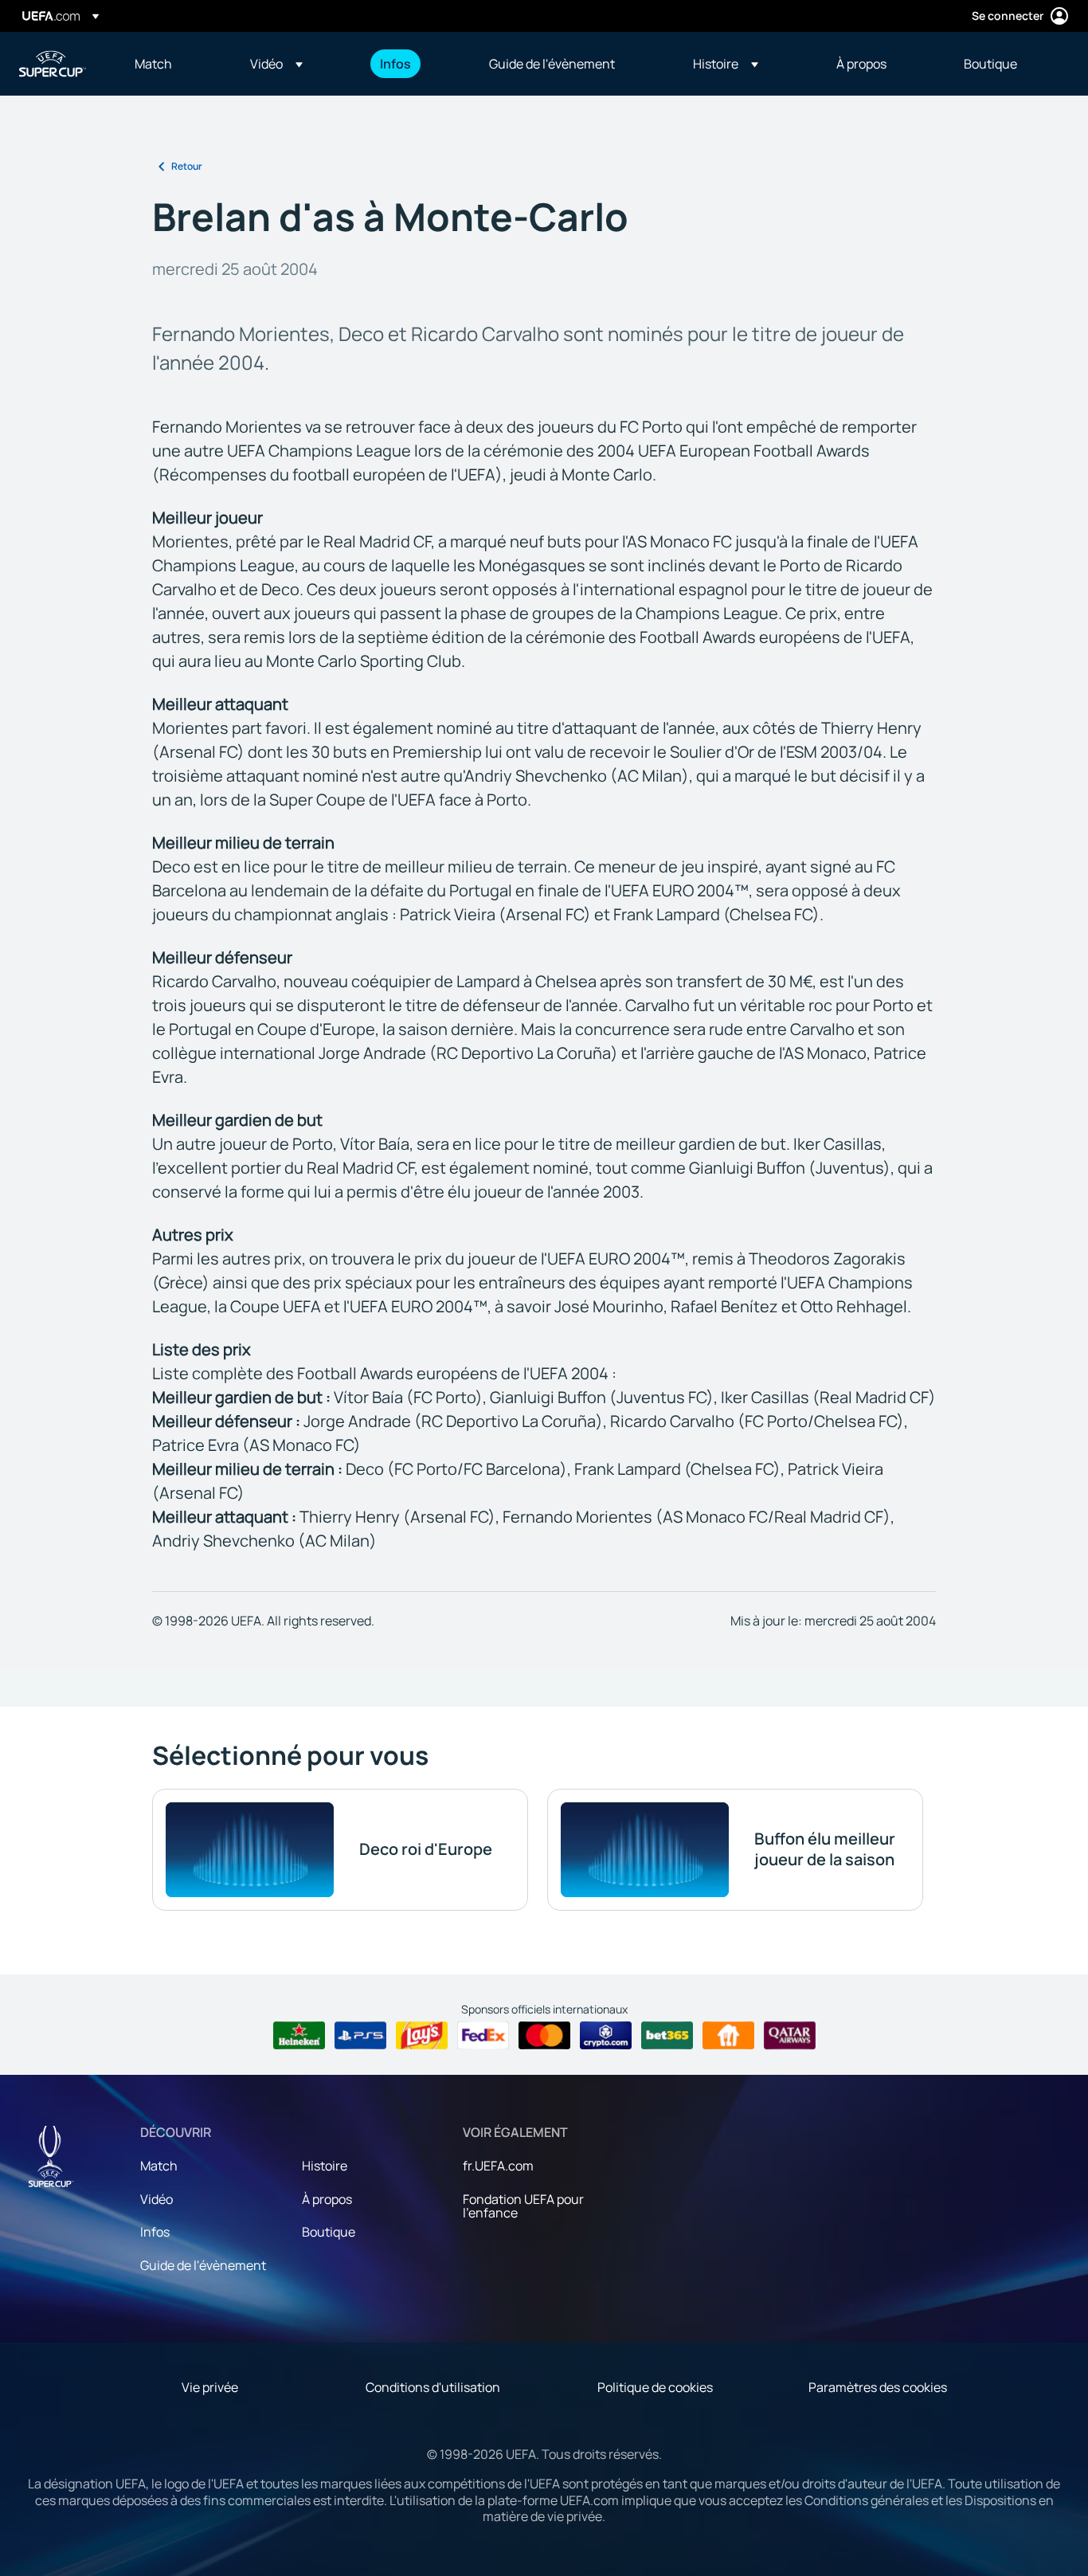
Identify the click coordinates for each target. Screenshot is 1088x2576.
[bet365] (667, 2036)
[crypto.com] (606, 2036)
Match (159, 2166)
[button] (276, 64)
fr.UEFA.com (498, 2166)
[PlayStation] (360, 2036)
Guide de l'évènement (203, 2265)
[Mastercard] (544, 2036)
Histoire (325, 2166)
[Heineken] (299, 2036)
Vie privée (210, 2387)
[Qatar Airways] (790, 2036)
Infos (155, 2232)
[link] (153, 64)
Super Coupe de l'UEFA (53, 64)
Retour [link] (187, 166)
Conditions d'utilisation (433, 2387)
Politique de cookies (655, 2387)
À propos (327, 2199)
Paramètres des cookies (878, 2387)
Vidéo (157, 2199)
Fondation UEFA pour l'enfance (523, 2206)
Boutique (329, 2232)
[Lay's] (422, 2036)
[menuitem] (172, 64)
